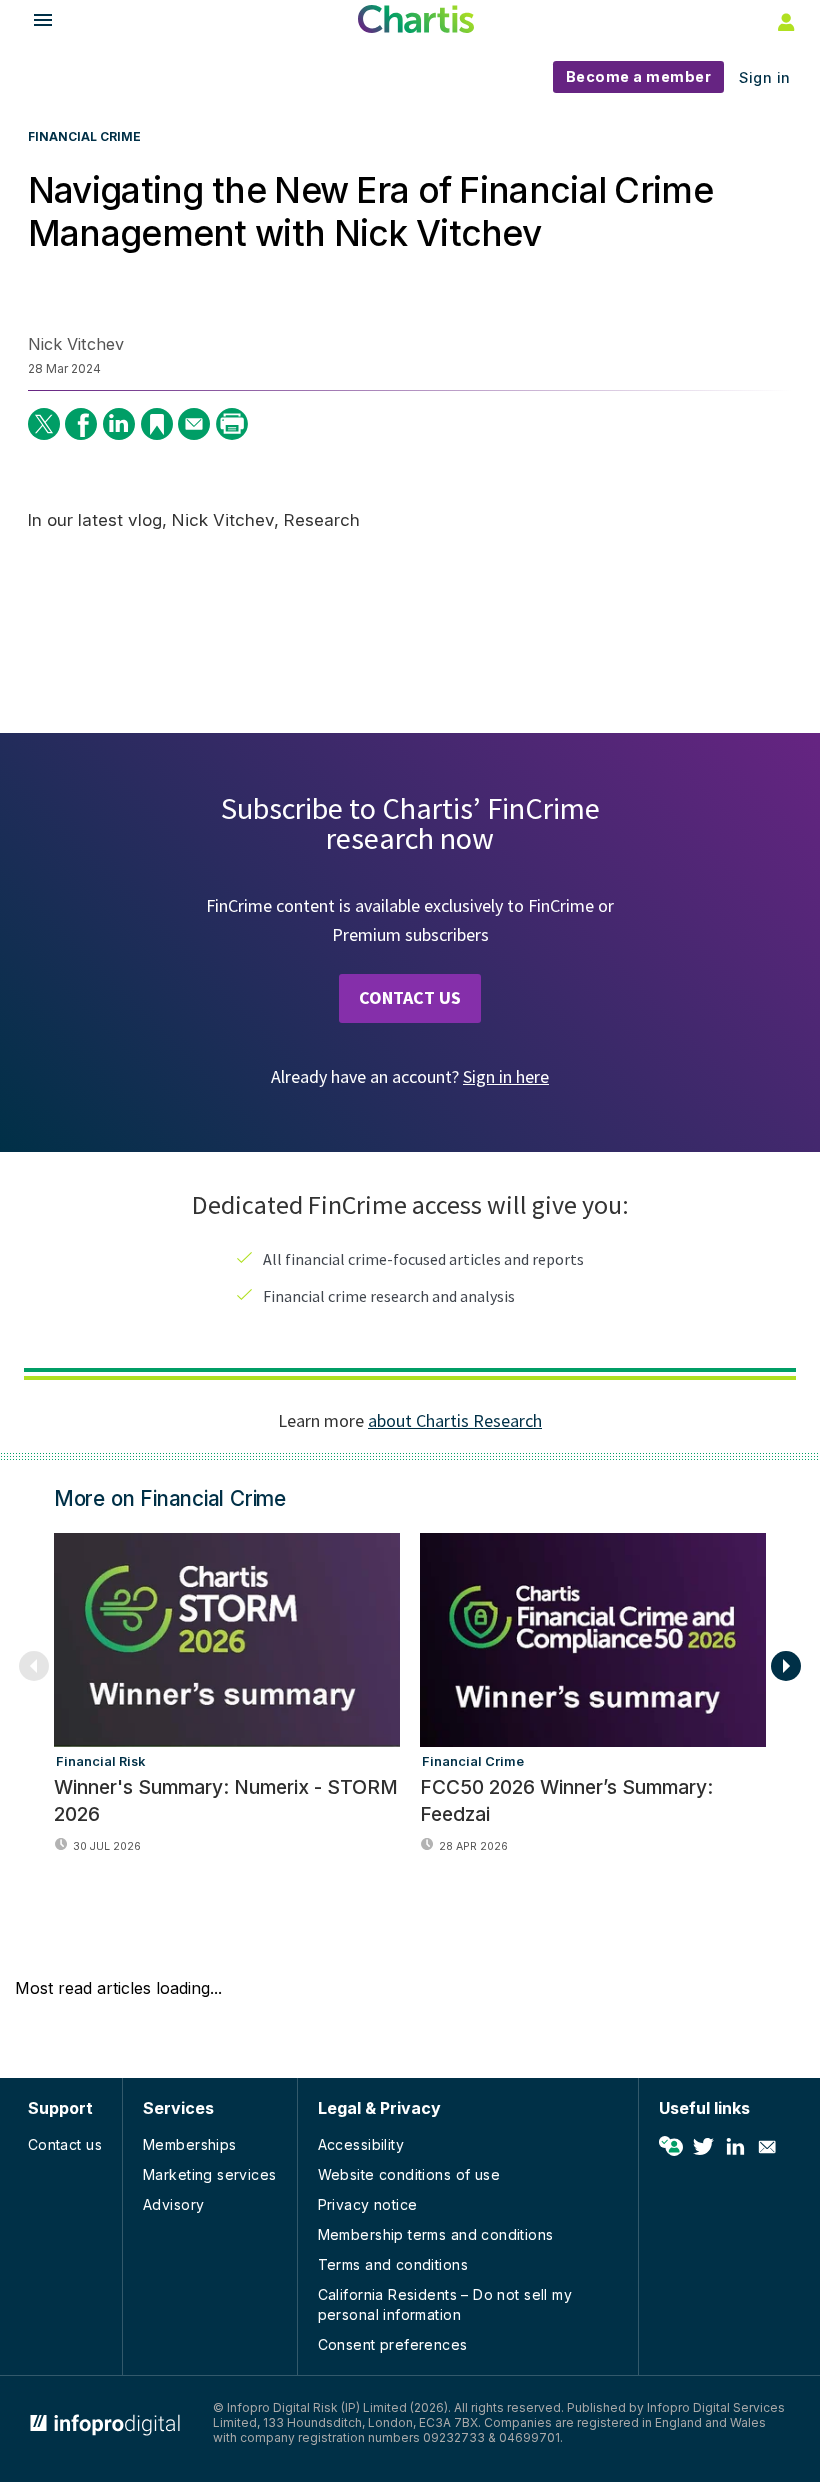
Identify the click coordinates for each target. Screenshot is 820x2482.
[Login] (784, 21)
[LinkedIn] (119, 424)
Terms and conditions (393, 2264)
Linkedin (735, 2147)
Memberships (190, 2144)
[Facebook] (81, 424)
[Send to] (194, 424)
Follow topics (671, 2147)
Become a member (639, 76)
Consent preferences (393, 2344)
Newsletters (767, 2147)
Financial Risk (100, 1761)
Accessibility (361, 2144)
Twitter (703, 2147)
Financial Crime (84, 136)
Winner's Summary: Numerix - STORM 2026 (226, 1800)
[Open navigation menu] (34, 22)
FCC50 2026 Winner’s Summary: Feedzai (566, 1800)
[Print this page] (232, 424)
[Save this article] (157, 424)
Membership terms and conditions (436, 2234)
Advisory (173, 2204)
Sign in (765, 77)
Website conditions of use (409, 2174)
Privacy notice (368, 2204)
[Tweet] (44, 424)
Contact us (65, 2144)
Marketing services (210, 2174)
